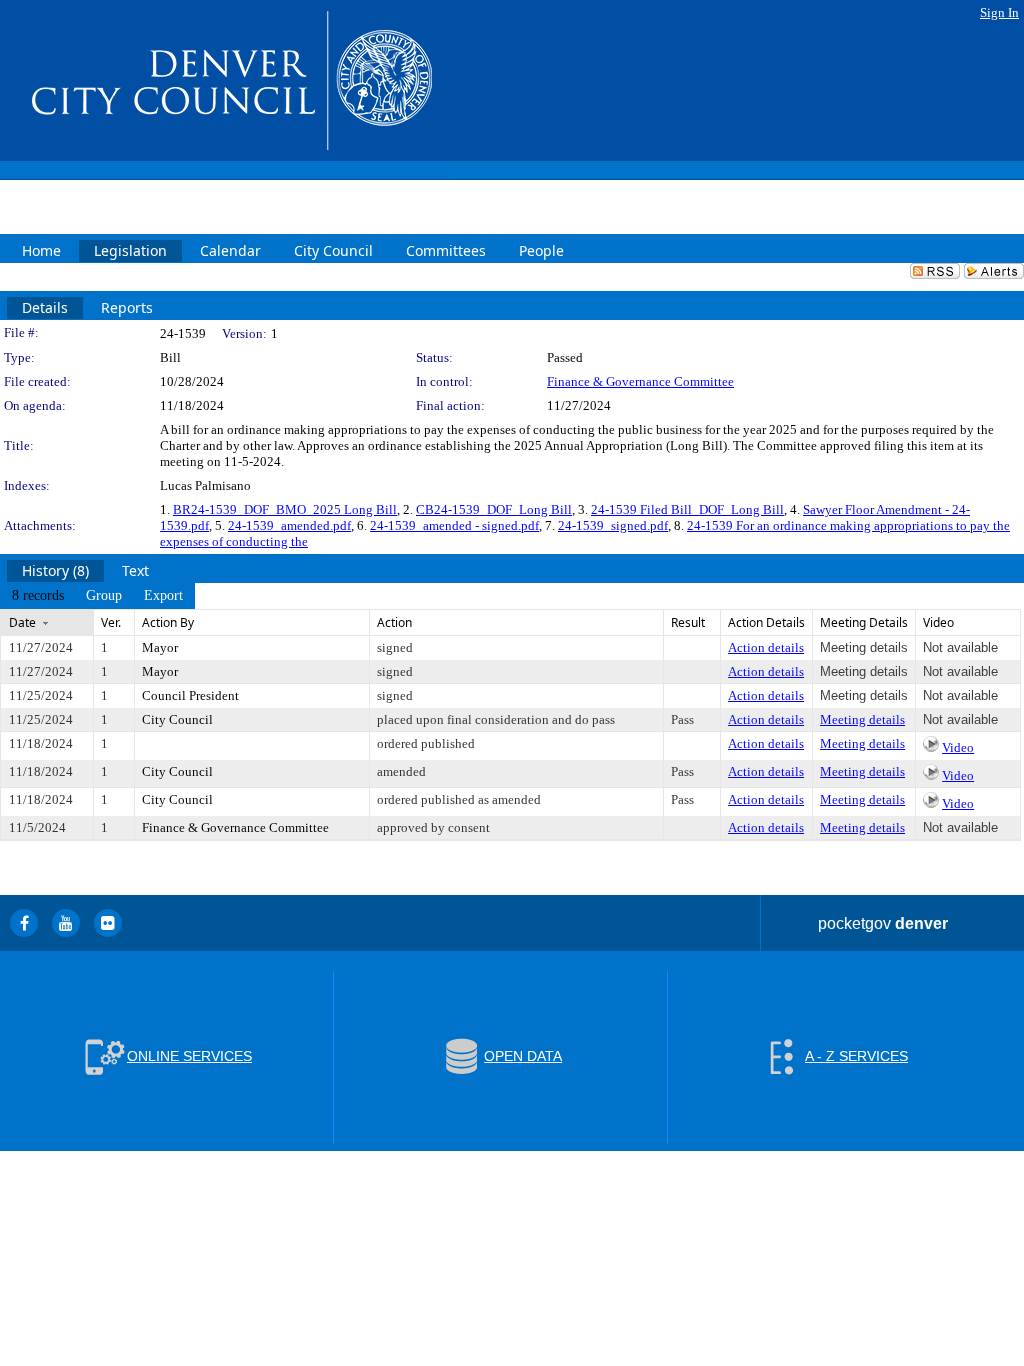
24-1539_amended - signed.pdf (454, 525)
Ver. (111, 622)
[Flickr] (108, 923)
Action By (168, 622)
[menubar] (97, 596)
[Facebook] (24, 923)
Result (688, 622)
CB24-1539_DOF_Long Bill (494, 509)
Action (394, 622)
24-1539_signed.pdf (613, 525)
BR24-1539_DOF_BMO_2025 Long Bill (285, 509)
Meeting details (862, 719)
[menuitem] (38, 596)
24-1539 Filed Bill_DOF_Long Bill (687, 509)
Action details (766, 647)
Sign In (999, 12)
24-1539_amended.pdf (289, 525)
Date (22, 622)
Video (958, 747)
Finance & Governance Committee (640, 381)
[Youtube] (66, 923)
